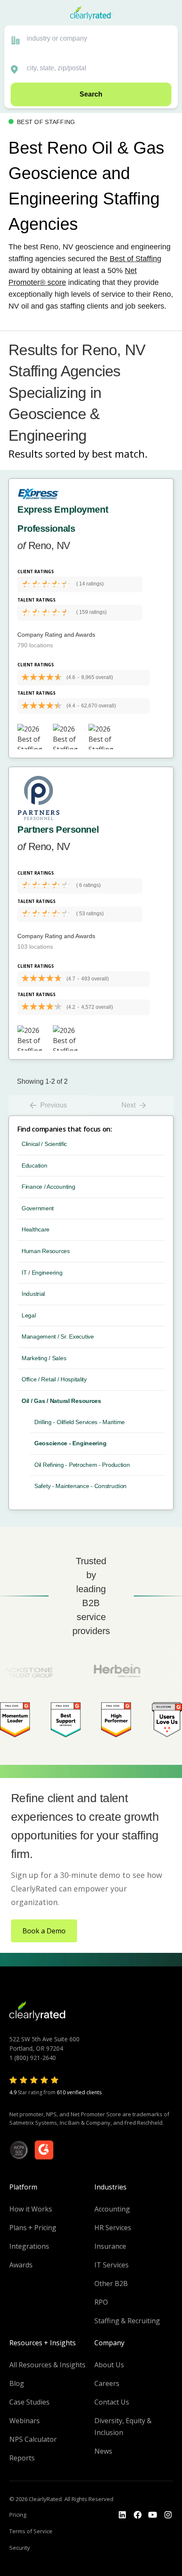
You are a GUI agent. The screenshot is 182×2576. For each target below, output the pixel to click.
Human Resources (46, 1251)
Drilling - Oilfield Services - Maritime (80, 1422)
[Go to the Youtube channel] (153, 2515)
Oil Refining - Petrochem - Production (82, 1465)
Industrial (33, 1294)
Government (38, 1208)
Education (34, 1165)
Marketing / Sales (44, 1358)
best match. (120, 454)
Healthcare (36, 1229)
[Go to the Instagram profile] (168, 2515)
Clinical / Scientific (44, 1144)
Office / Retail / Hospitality (54, 1379)
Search (91, 94)
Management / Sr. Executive (58, 1336)
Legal (29, 1315)
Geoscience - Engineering (70, 1443)
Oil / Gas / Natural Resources (61, 1401)
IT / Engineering (42, 1273)
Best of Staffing (135, 259)
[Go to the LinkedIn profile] (122, 2515)
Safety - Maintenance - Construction (80, 1486)
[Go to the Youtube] (138, 2515)
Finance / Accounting (48, 1187)
